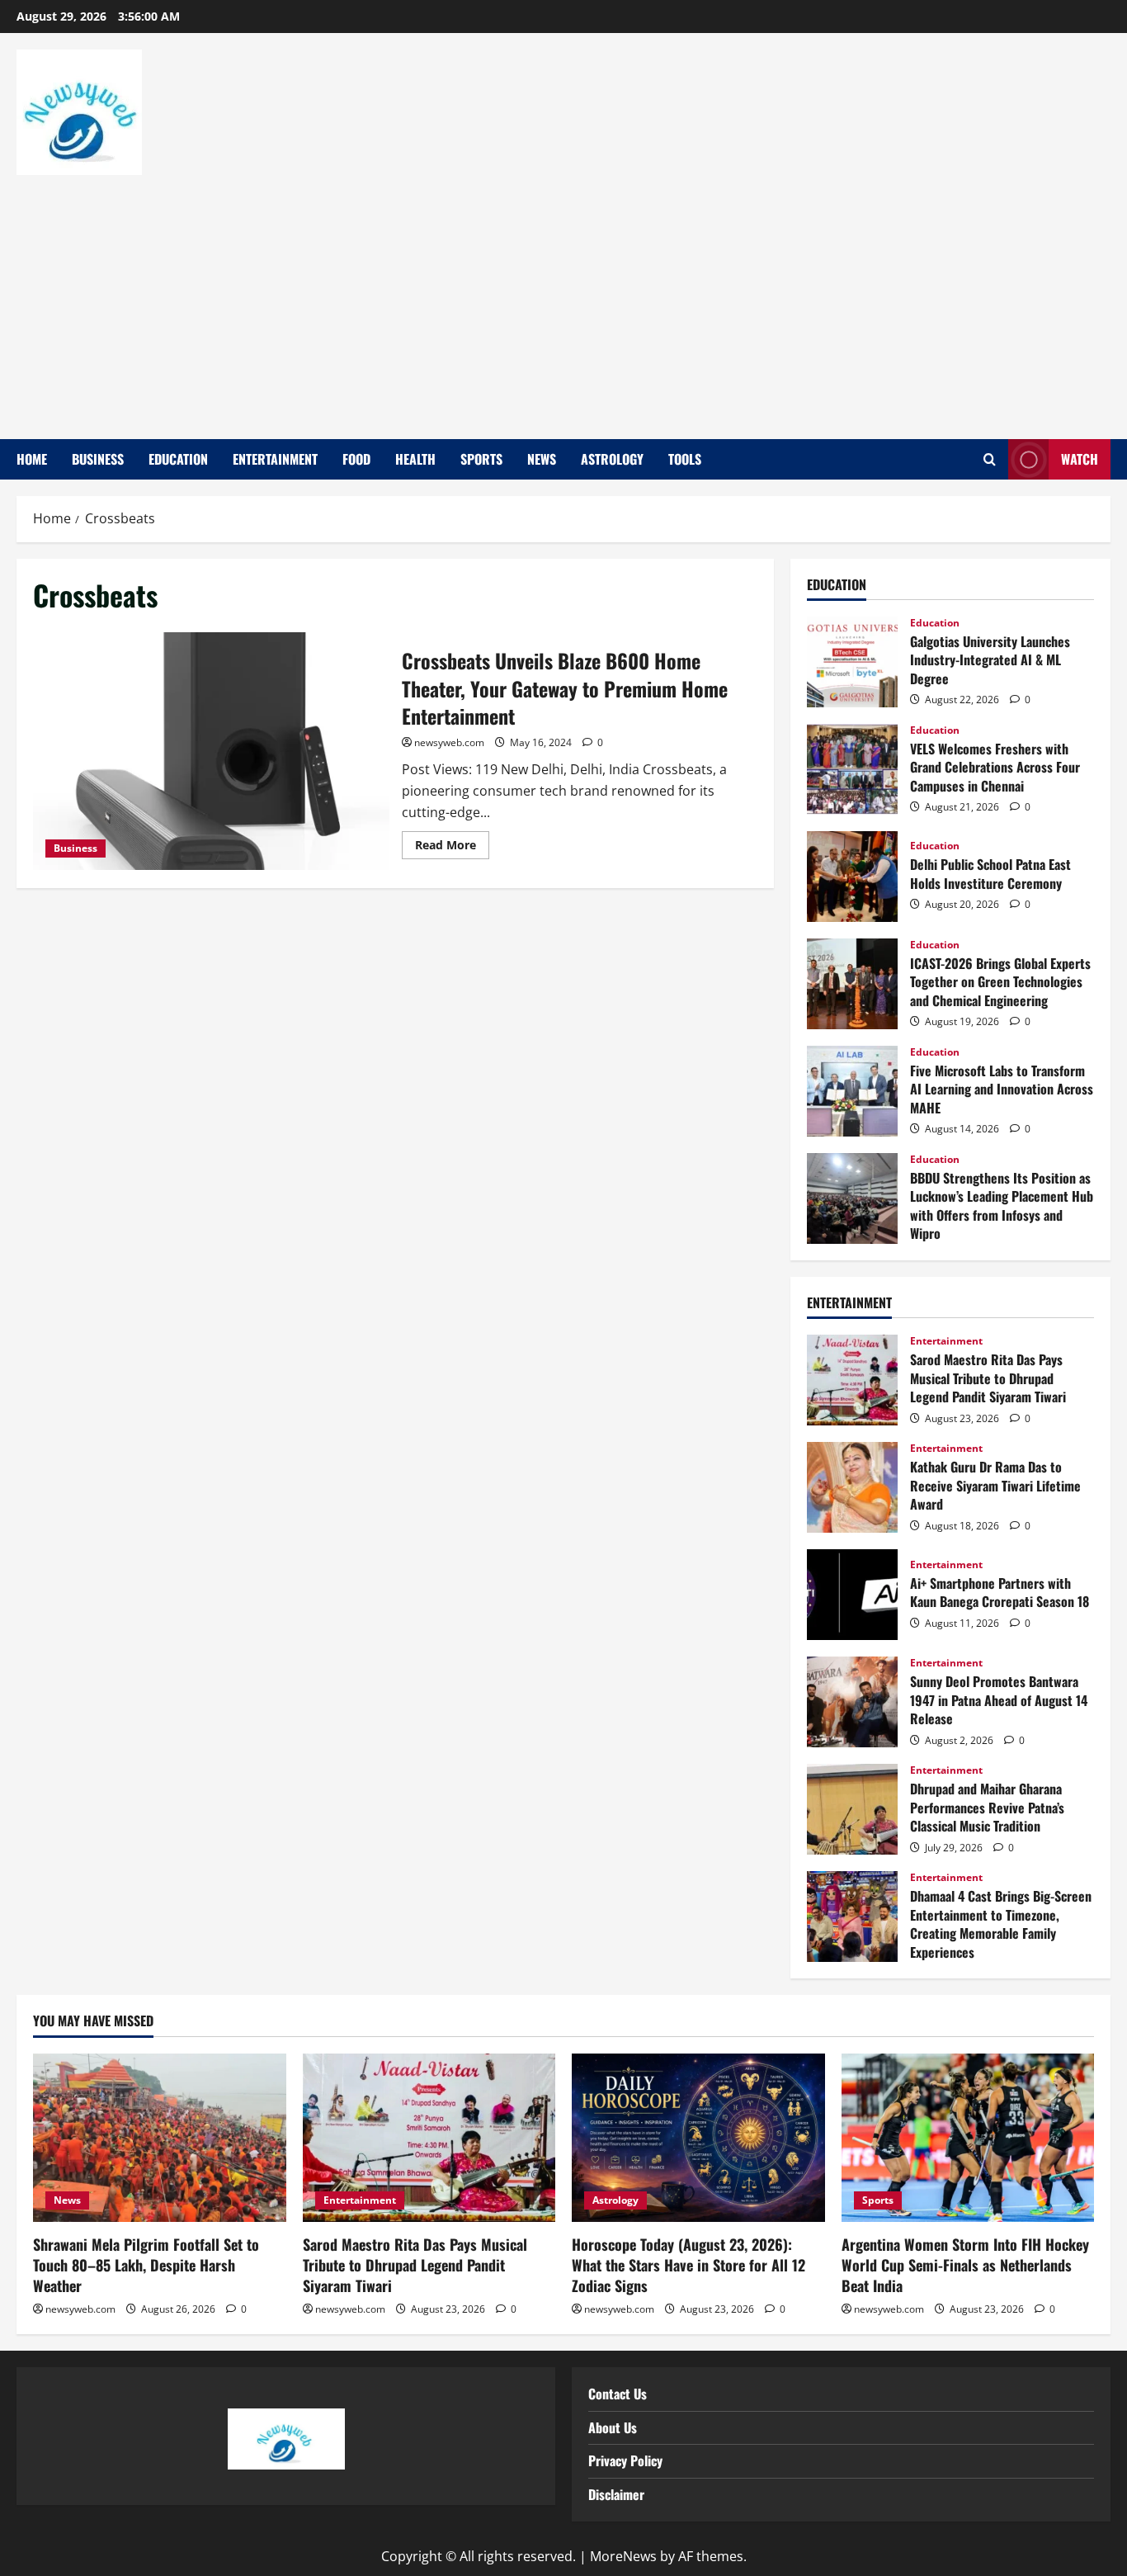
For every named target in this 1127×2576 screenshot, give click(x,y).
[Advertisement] (559, 299)
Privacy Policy (625, 2460)
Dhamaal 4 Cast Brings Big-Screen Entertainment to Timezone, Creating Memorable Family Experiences (852, 1917)
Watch (1080, 459)
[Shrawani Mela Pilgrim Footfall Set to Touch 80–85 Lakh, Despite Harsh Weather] (160, 2138)
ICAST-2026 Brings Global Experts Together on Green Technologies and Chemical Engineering (852, 984)
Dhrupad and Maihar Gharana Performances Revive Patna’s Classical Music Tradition (852, 1809)
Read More (452, 842)
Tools (685, 459)
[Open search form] (990, 460)
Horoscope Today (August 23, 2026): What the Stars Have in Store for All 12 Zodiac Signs (688, 2265)
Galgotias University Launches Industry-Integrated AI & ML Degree (852, 662)
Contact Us (618, 2394)
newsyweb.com (449, 742)
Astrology (612, 459)
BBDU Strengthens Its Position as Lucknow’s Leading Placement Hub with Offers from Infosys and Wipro (852, 1198)
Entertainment (275, 459)
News (542, 459)
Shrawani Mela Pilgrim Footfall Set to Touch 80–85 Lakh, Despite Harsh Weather (146, 2265)
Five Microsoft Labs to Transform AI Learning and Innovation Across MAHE (852, 1091)
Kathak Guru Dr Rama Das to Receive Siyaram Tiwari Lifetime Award (852, 1487)
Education (178, 459)
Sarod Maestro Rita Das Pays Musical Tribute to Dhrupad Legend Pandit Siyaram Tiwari (852, 1380)
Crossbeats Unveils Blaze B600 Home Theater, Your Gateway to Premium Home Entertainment (211, 751)
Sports (481, 459)
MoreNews (623, 2556)
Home (32, 459)
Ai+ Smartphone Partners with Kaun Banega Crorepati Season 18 (852, 1595)
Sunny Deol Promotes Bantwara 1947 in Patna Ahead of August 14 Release (852, 1702)
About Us (613, 2427)
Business (98, 459)
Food (356, 459)
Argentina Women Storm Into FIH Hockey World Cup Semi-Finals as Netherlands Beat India (965, 2265)
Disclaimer (616, 2494)
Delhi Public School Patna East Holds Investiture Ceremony (852, 877)
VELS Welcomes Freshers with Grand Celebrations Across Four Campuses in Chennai (852, 769)
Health (415, 459)
